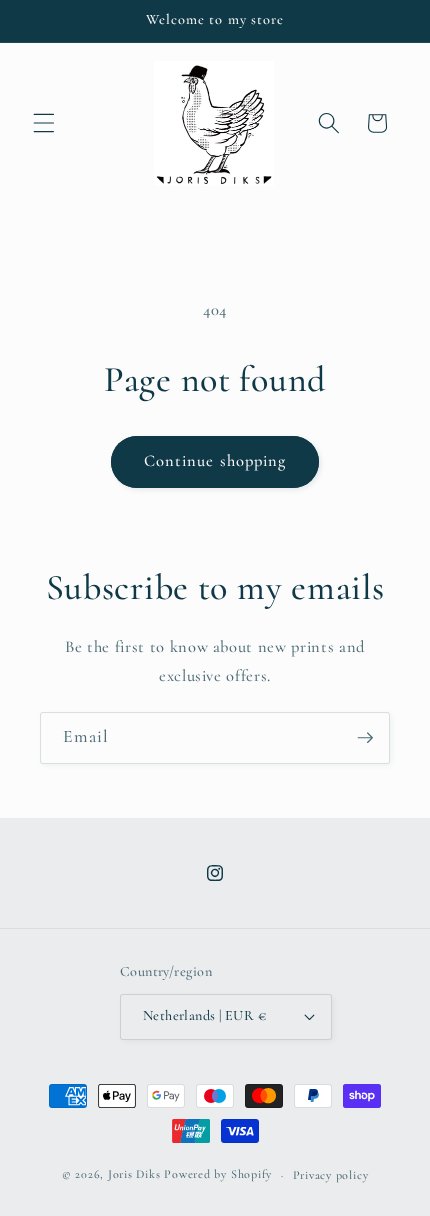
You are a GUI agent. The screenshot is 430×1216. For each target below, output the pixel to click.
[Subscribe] (365, 738)
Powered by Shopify (218, 1175)
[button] (44, 123)
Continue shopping (215, 461)
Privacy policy (331, 1175)
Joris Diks (134, 1175)
